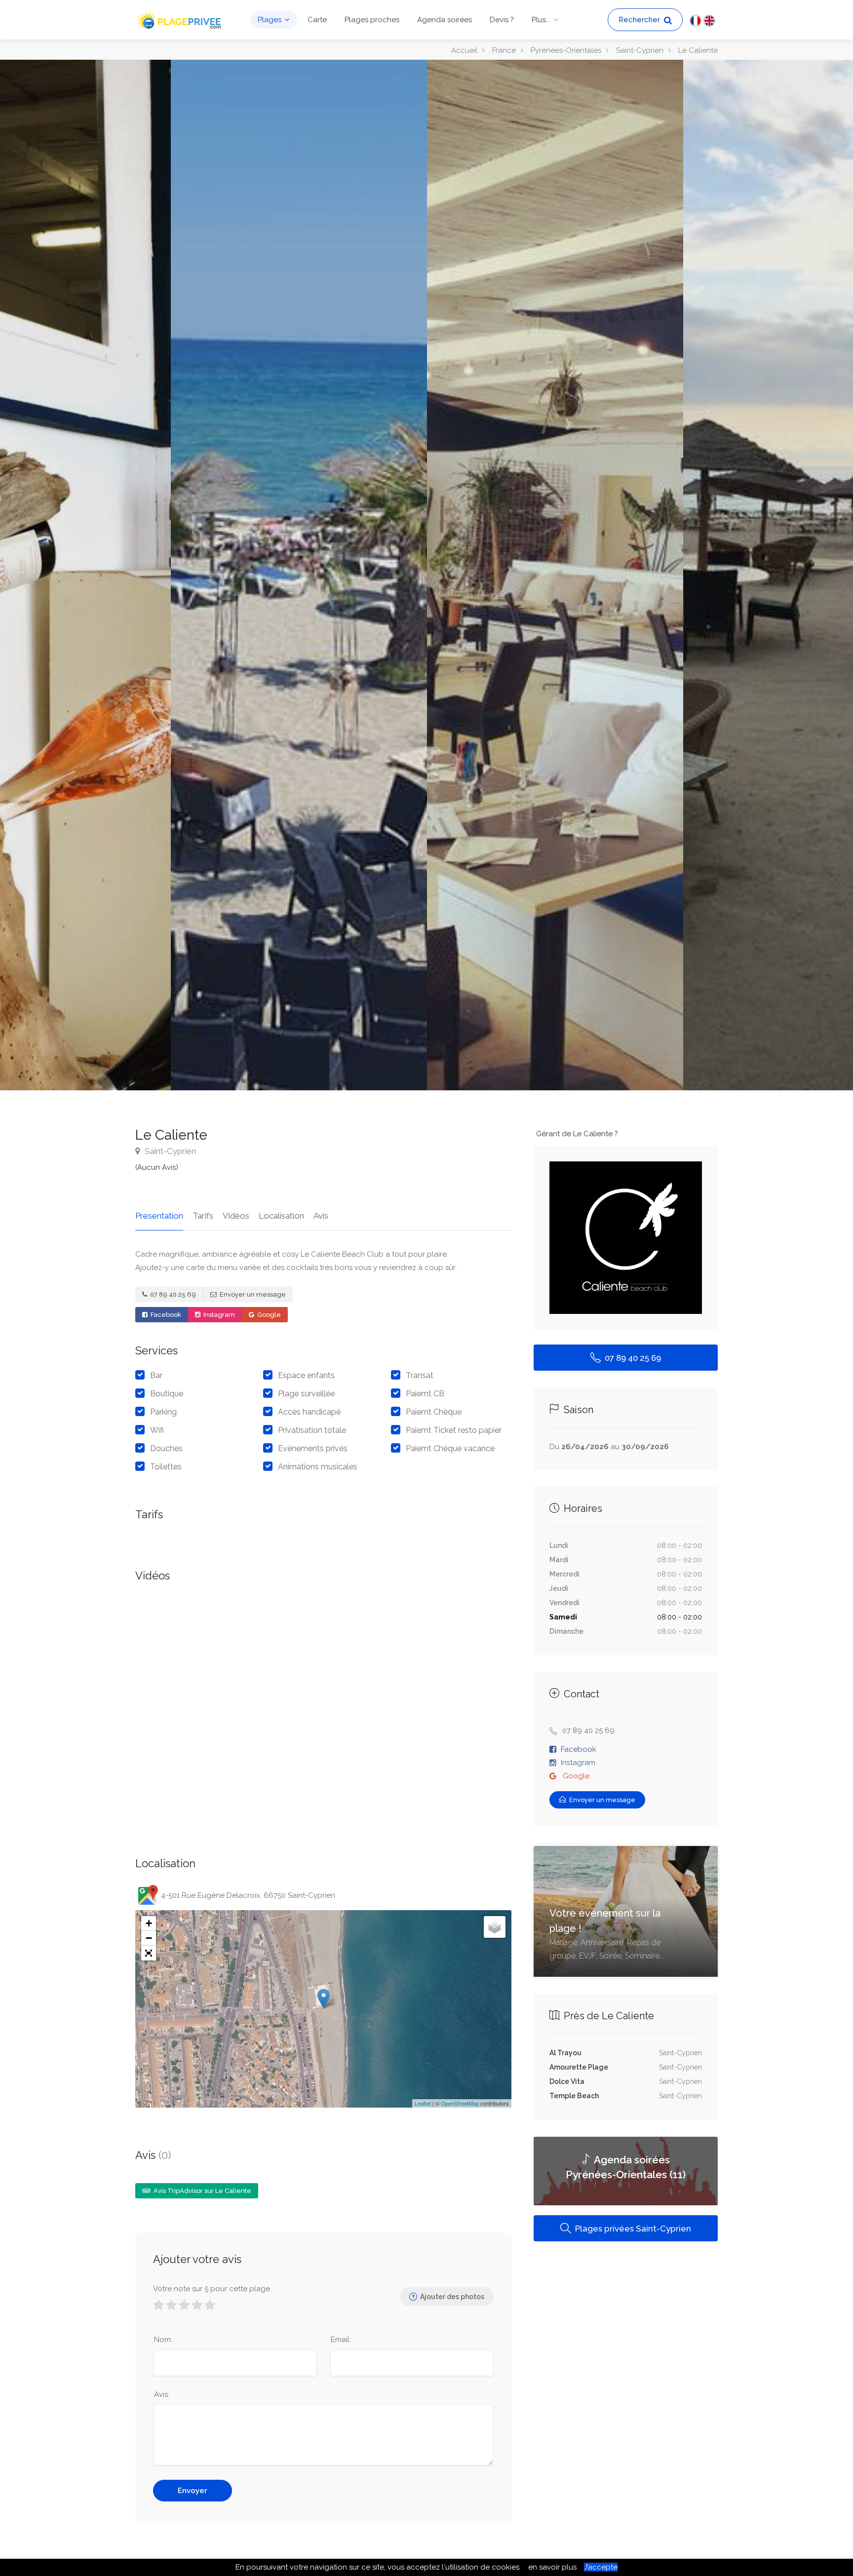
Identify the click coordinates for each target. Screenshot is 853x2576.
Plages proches (372, 20)
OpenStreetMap (460, 2103)
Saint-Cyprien (169, 1151)
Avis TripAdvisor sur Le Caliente (202, 2191)
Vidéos (236, 1216)
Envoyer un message (252, 1294)
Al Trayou (565, 2053)
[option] (555, 575)
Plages (270, 20)
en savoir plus (552, 2567)
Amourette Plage (579, 2067)
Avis (321, 1216)
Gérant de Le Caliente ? (577, 1134)
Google (268, 1315)
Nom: (163, 2340)
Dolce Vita (567, 2081)
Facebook (165, 1315)
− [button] (149, 1938)
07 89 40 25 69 (172, 1294)
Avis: (162, 2394)
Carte (317, 20)
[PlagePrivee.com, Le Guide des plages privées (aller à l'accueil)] (180, 19)
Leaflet (423, 2103)
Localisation (281, 1216)
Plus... (541, 20)
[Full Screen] (149, 1953)
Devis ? (502, 20)
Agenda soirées (445, 20)
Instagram (218, 1315)
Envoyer (193, 2491)
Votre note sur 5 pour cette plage (212, 2289)
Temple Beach (574, 2096)
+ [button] (149, 1923)
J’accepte (601, 2567)
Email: (341, 2340)
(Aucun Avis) (157, 1167)
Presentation (159, 1216)
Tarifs (203, 1216)
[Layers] (495, 1927)
